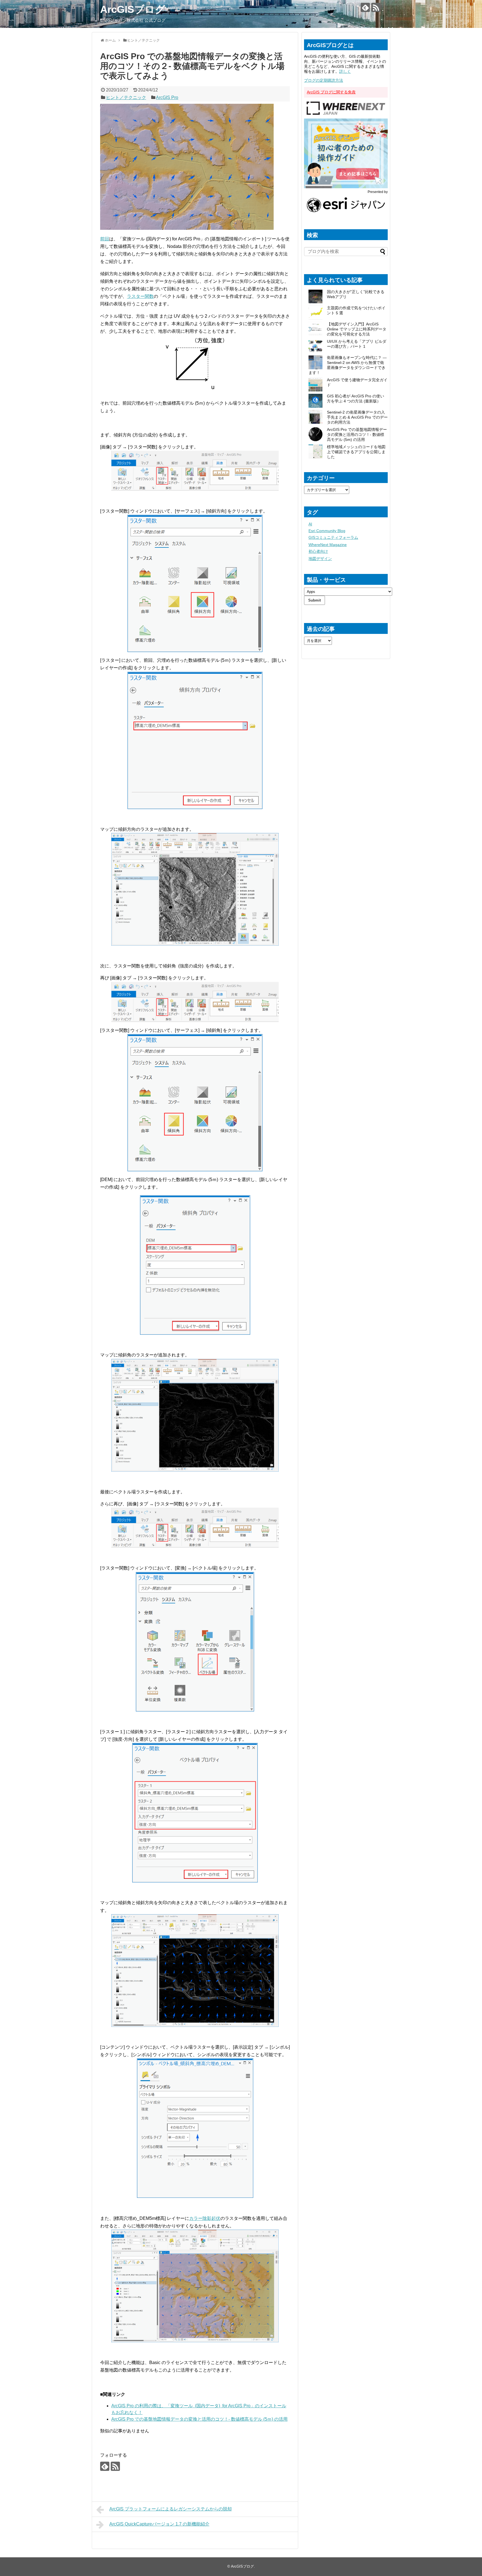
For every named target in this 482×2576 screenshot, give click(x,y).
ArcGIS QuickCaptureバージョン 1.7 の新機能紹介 (159, 2524)
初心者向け (318, 551)
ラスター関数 (140, 296)
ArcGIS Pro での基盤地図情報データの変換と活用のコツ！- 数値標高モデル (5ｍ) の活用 (199, 2419)
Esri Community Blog (327, 531)
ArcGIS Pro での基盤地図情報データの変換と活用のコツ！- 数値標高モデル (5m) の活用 (357, 434)
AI (310, 524)
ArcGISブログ (133, 9)
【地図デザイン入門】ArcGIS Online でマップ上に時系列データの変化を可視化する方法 (357, 329)
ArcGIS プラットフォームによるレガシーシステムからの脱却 (171, 2509)
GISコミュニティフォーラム (333, 537)
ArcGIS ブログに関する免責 (331, 92)
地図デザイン (320, 559)
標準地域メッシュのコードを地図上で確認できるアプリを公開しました (356, 452)
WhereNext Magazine (328, 545)
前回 (105, 239)
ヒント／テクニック (126, 97)
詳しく (345, 71)
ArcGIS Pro (167, 97)
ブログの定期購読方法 (324, 80)
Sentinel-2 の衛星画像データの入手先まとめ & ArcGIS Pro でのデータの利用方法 (357, 417)
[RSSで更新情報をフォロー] (376, 7)
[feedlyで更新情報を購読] (365, 7)
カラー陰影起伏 (205, 2218)
